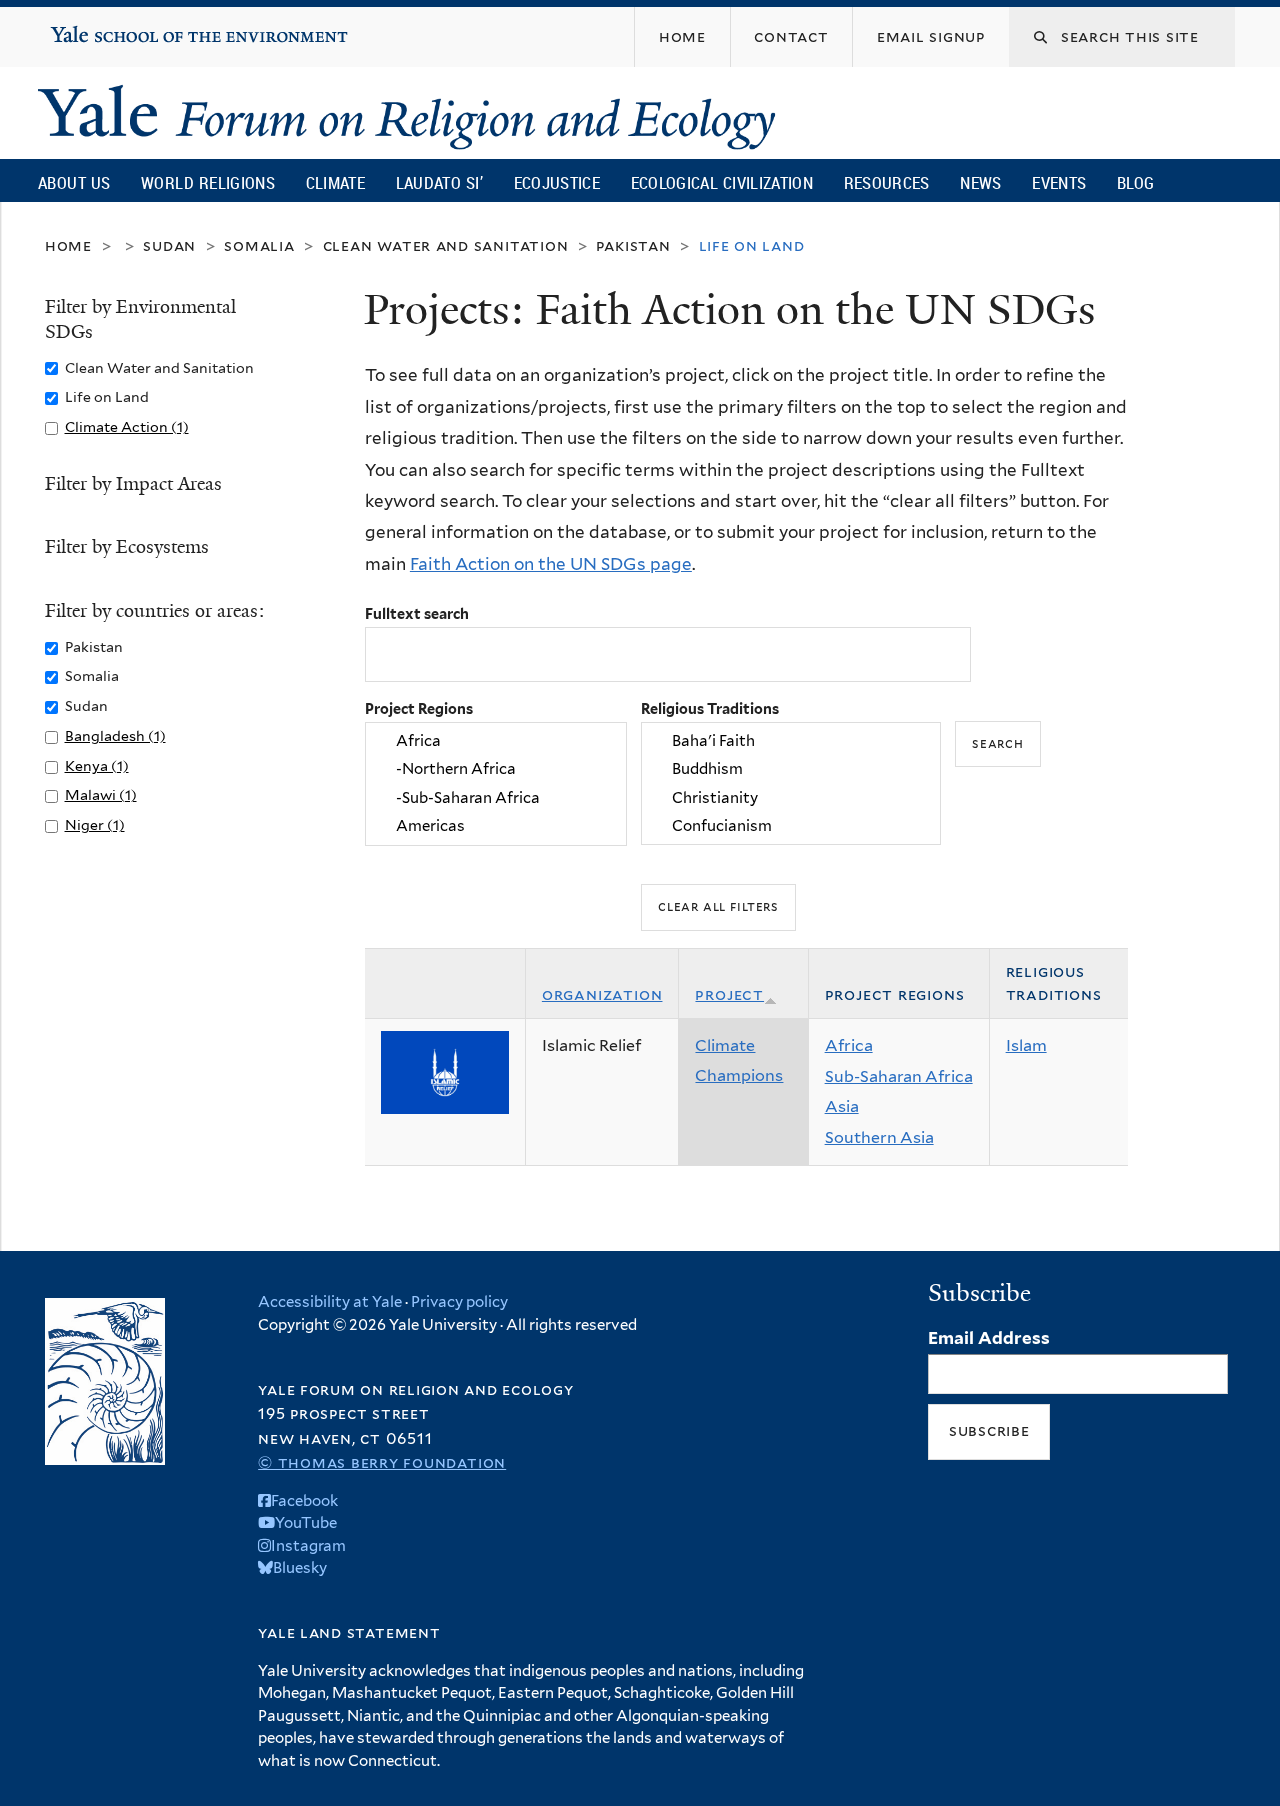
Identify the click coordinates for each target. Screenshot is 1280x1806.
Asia (842, 1106)
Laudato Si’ (439, 182)
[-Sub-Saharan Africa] (496, 798)
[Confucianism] (791, 826)
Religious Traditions (710, 708)
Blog (1135, 182)
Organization (602, 994)
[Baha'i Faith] (791, 741)
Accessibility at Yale (330, 1302)
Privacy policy (459, 1302)
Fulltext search (417, 613)
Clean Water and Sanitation (446, 245)
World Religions (208, 182)
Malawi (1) (101, 794)
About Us (74, 182)
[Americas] (496, 826)
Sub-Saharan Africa (899, 1076)
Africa (849, 1045)
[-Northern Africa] (496, 770)
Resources (887, 182)
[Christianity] (791, 798)
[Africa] (496, 741)
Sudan (169, 245)
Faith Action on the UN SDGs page (551, 564)
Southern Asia (879, 1137)
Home (68, 245)
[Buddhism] (791, 770)
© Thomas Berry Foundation (382, 1462)
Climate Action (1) (127, 426)
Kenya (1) (97, 765)
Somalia (259, 245)
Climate (335, 182)
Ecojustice (557, 182)
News (980, 182)
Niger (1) (95, 824)
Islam (1026, 1045)
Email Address (989, 1338)
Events (1059, 182)
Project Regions (419, 708)
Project (729, 994)
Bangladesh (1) (115, 735)
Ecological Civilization (722, 182)
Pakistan (633, 245)
